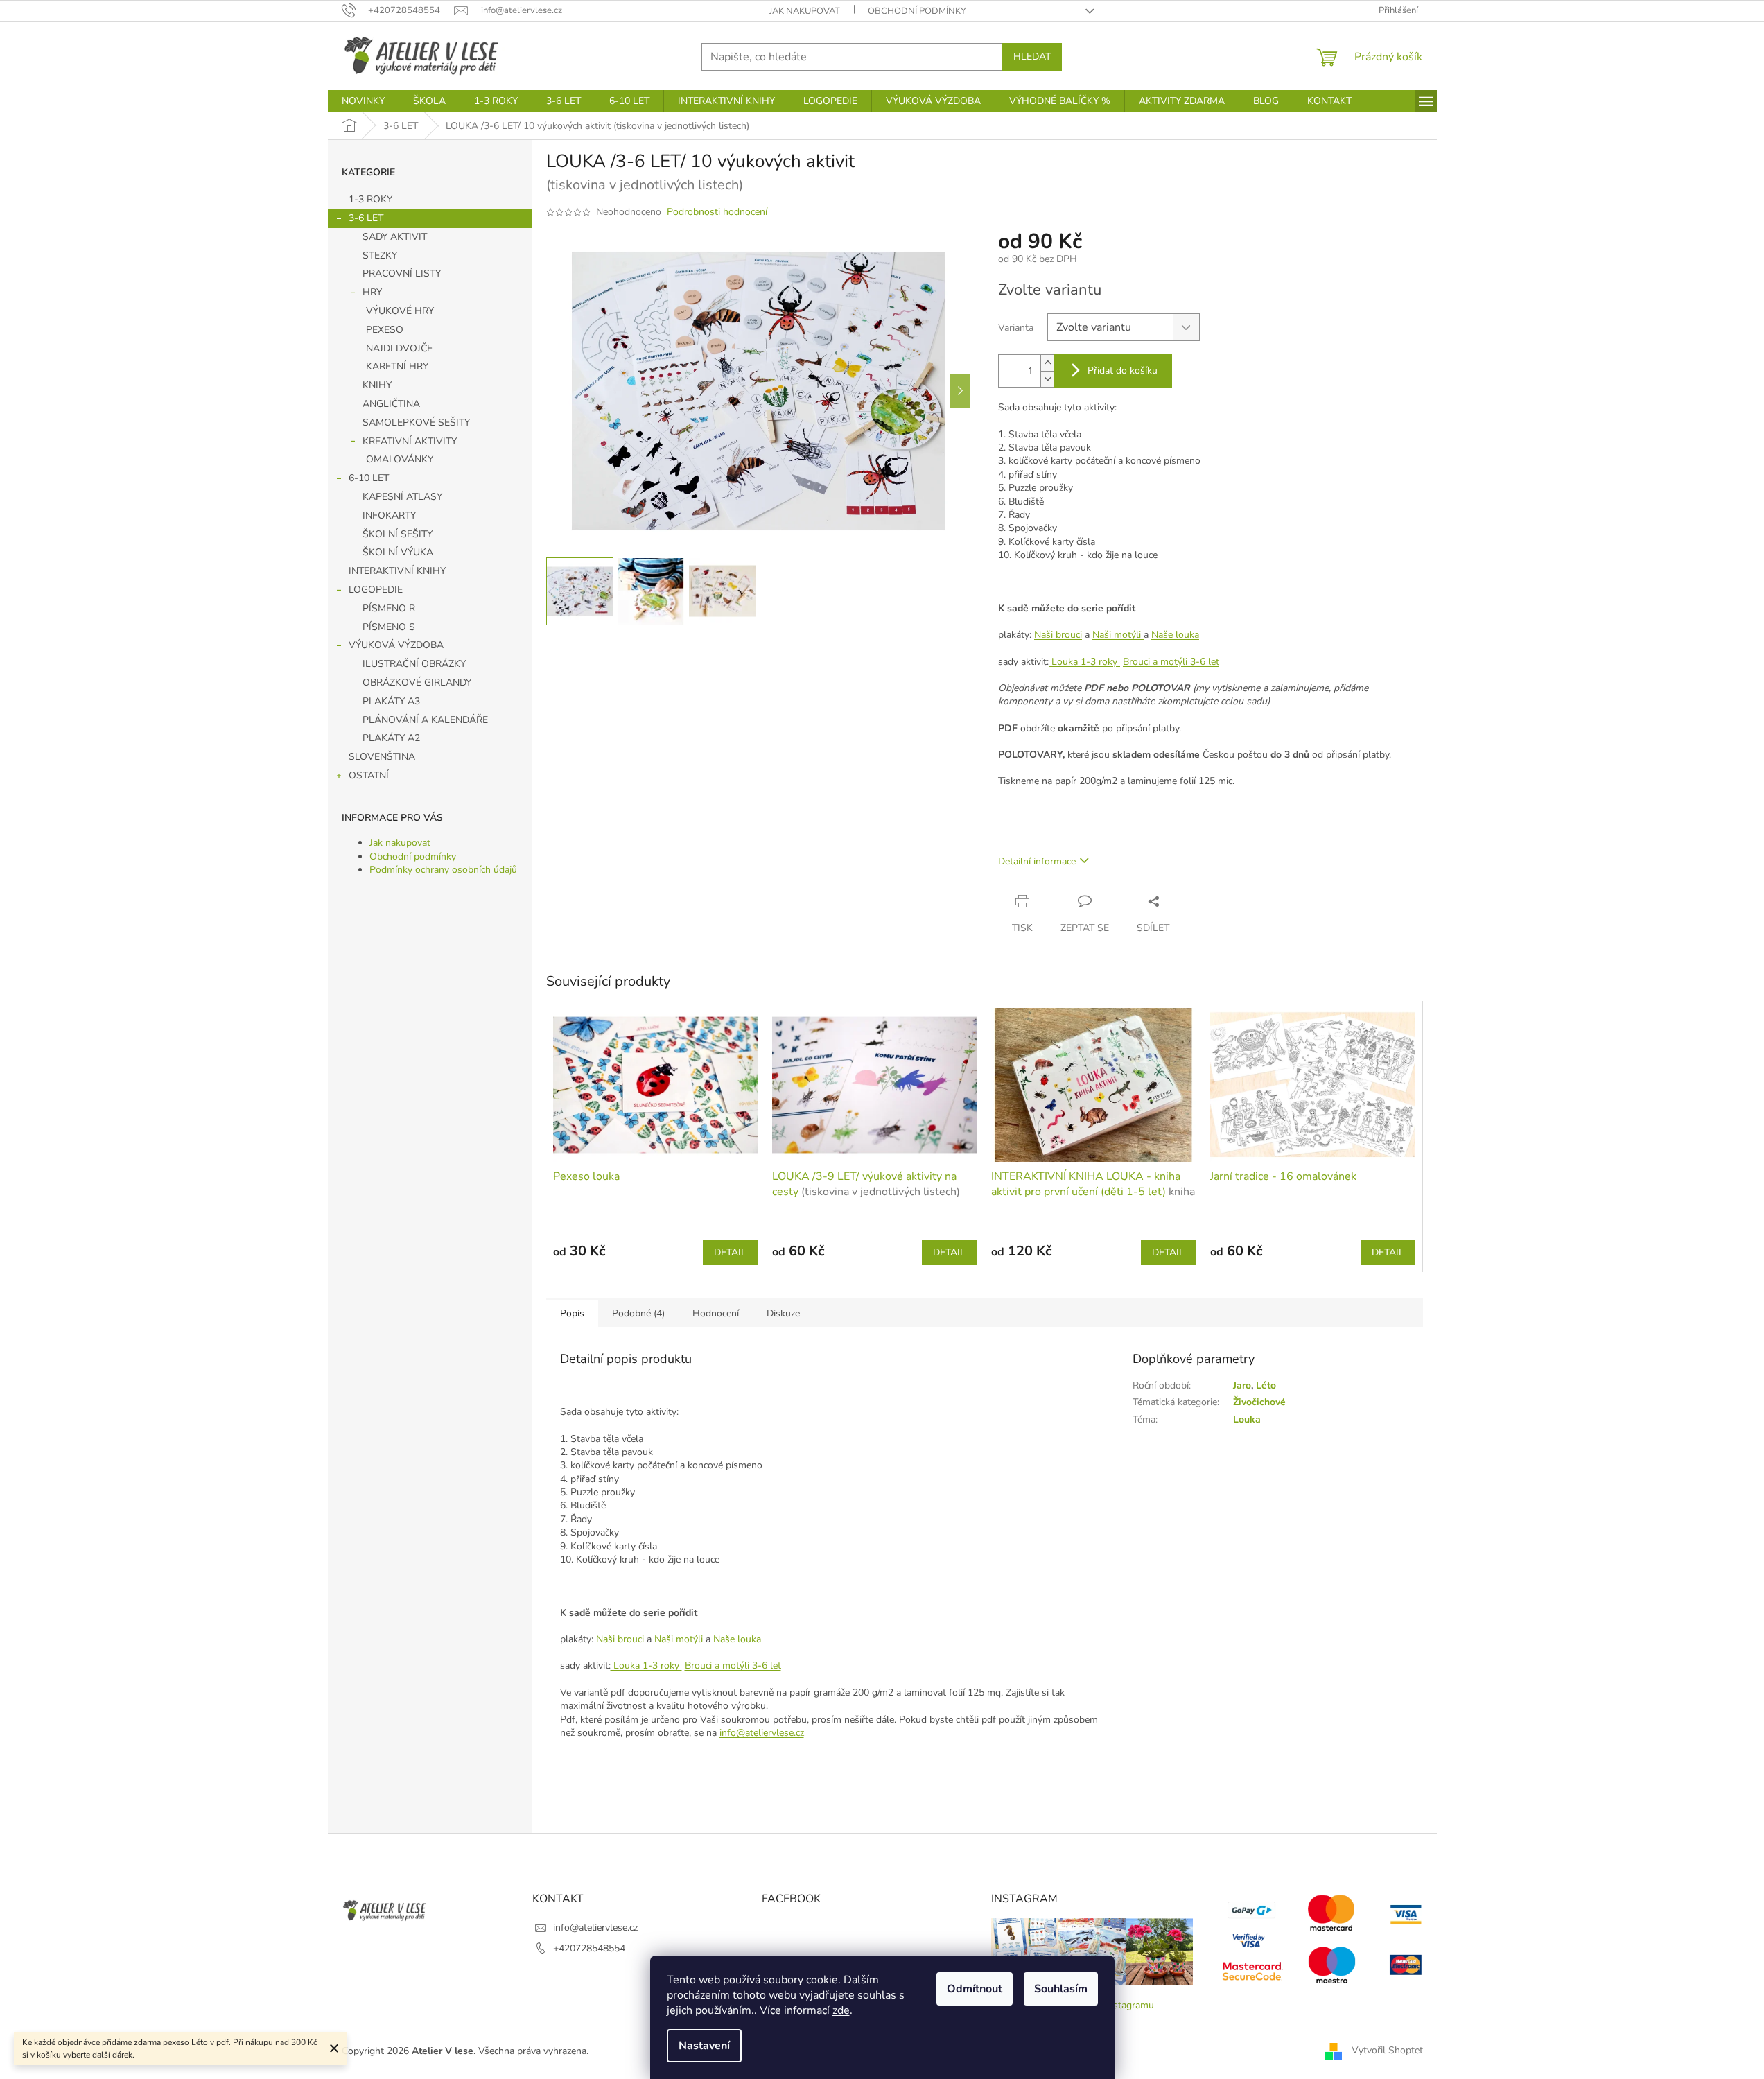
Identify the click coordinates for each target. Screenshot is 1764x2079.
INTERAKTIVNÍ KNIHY (397, 571)
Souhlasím (1061, 1989)
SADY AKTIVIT (395, 237)
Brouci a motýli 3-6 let (1171, 662)
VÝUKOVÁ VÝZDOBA (396, 645)
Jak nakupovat (805, 11)
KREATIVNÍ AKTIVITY (410, 441)
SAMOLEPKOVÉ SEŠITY (416, 423)
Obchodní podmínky (917, 11)
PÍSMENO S (389, 627)
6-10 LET (369, 478)
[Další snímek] (960, 391)
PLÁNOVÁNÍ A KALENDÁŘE (425, 720)
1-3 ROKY (370, 199)
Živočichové (1259, 1402)
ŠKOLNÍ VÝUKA (398, 552)
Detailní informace (1037, 861)
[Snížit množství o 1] (1047, 379)
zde (841, 2010)
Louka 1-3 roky (1084, 662)
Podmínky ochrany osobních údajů (443, 870)
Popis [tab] (572, 1313)
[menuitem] (363, 101)
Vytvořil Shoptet (1387, 2050)
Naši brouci (1058, 635)
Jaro (1242, 1385)
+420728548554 (589, 1948)
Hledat (1032, 56)
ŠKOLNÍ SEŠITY (398, 534)
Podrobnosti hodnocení (717, 212)
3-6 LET (366, 218)
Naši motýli (1118, 635)
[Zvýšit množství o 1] (1047, 363)
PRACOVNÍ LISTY (402, 273)
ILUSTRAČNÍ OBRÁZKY (414, 664)
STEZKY (380, 255)
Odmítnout (975, 1989)
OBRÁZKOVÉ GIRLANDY (417, 682)
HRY (372, 292)
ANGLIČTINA (391, 404)
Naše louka (1175, 635)
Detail (730, 1252)
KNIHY (377, 385)
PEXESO (385, 330)
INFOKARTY (389, 515)
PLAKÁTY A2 (391, 738)
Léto (1266, 1385)
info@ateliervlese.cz (762, 1733)
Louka (1247, 1419)
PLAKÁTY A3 (391, 701)
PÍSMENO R (389, 608)
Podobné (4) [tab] (638, 1313)
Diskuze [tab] (783, 1313)
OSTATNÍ (369, 775)
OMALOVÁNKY (400, 459)
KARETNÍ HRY (397, 366)
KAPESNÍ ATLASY (402, 497)
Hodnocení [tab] (716, 1313)
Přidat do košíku (1123, 371)
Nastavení (704, 2046)
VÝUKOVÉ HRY (400, 311)
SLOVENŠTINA (382, 757)
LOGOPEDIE (376, 590)
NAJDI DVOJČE (399, 348)
